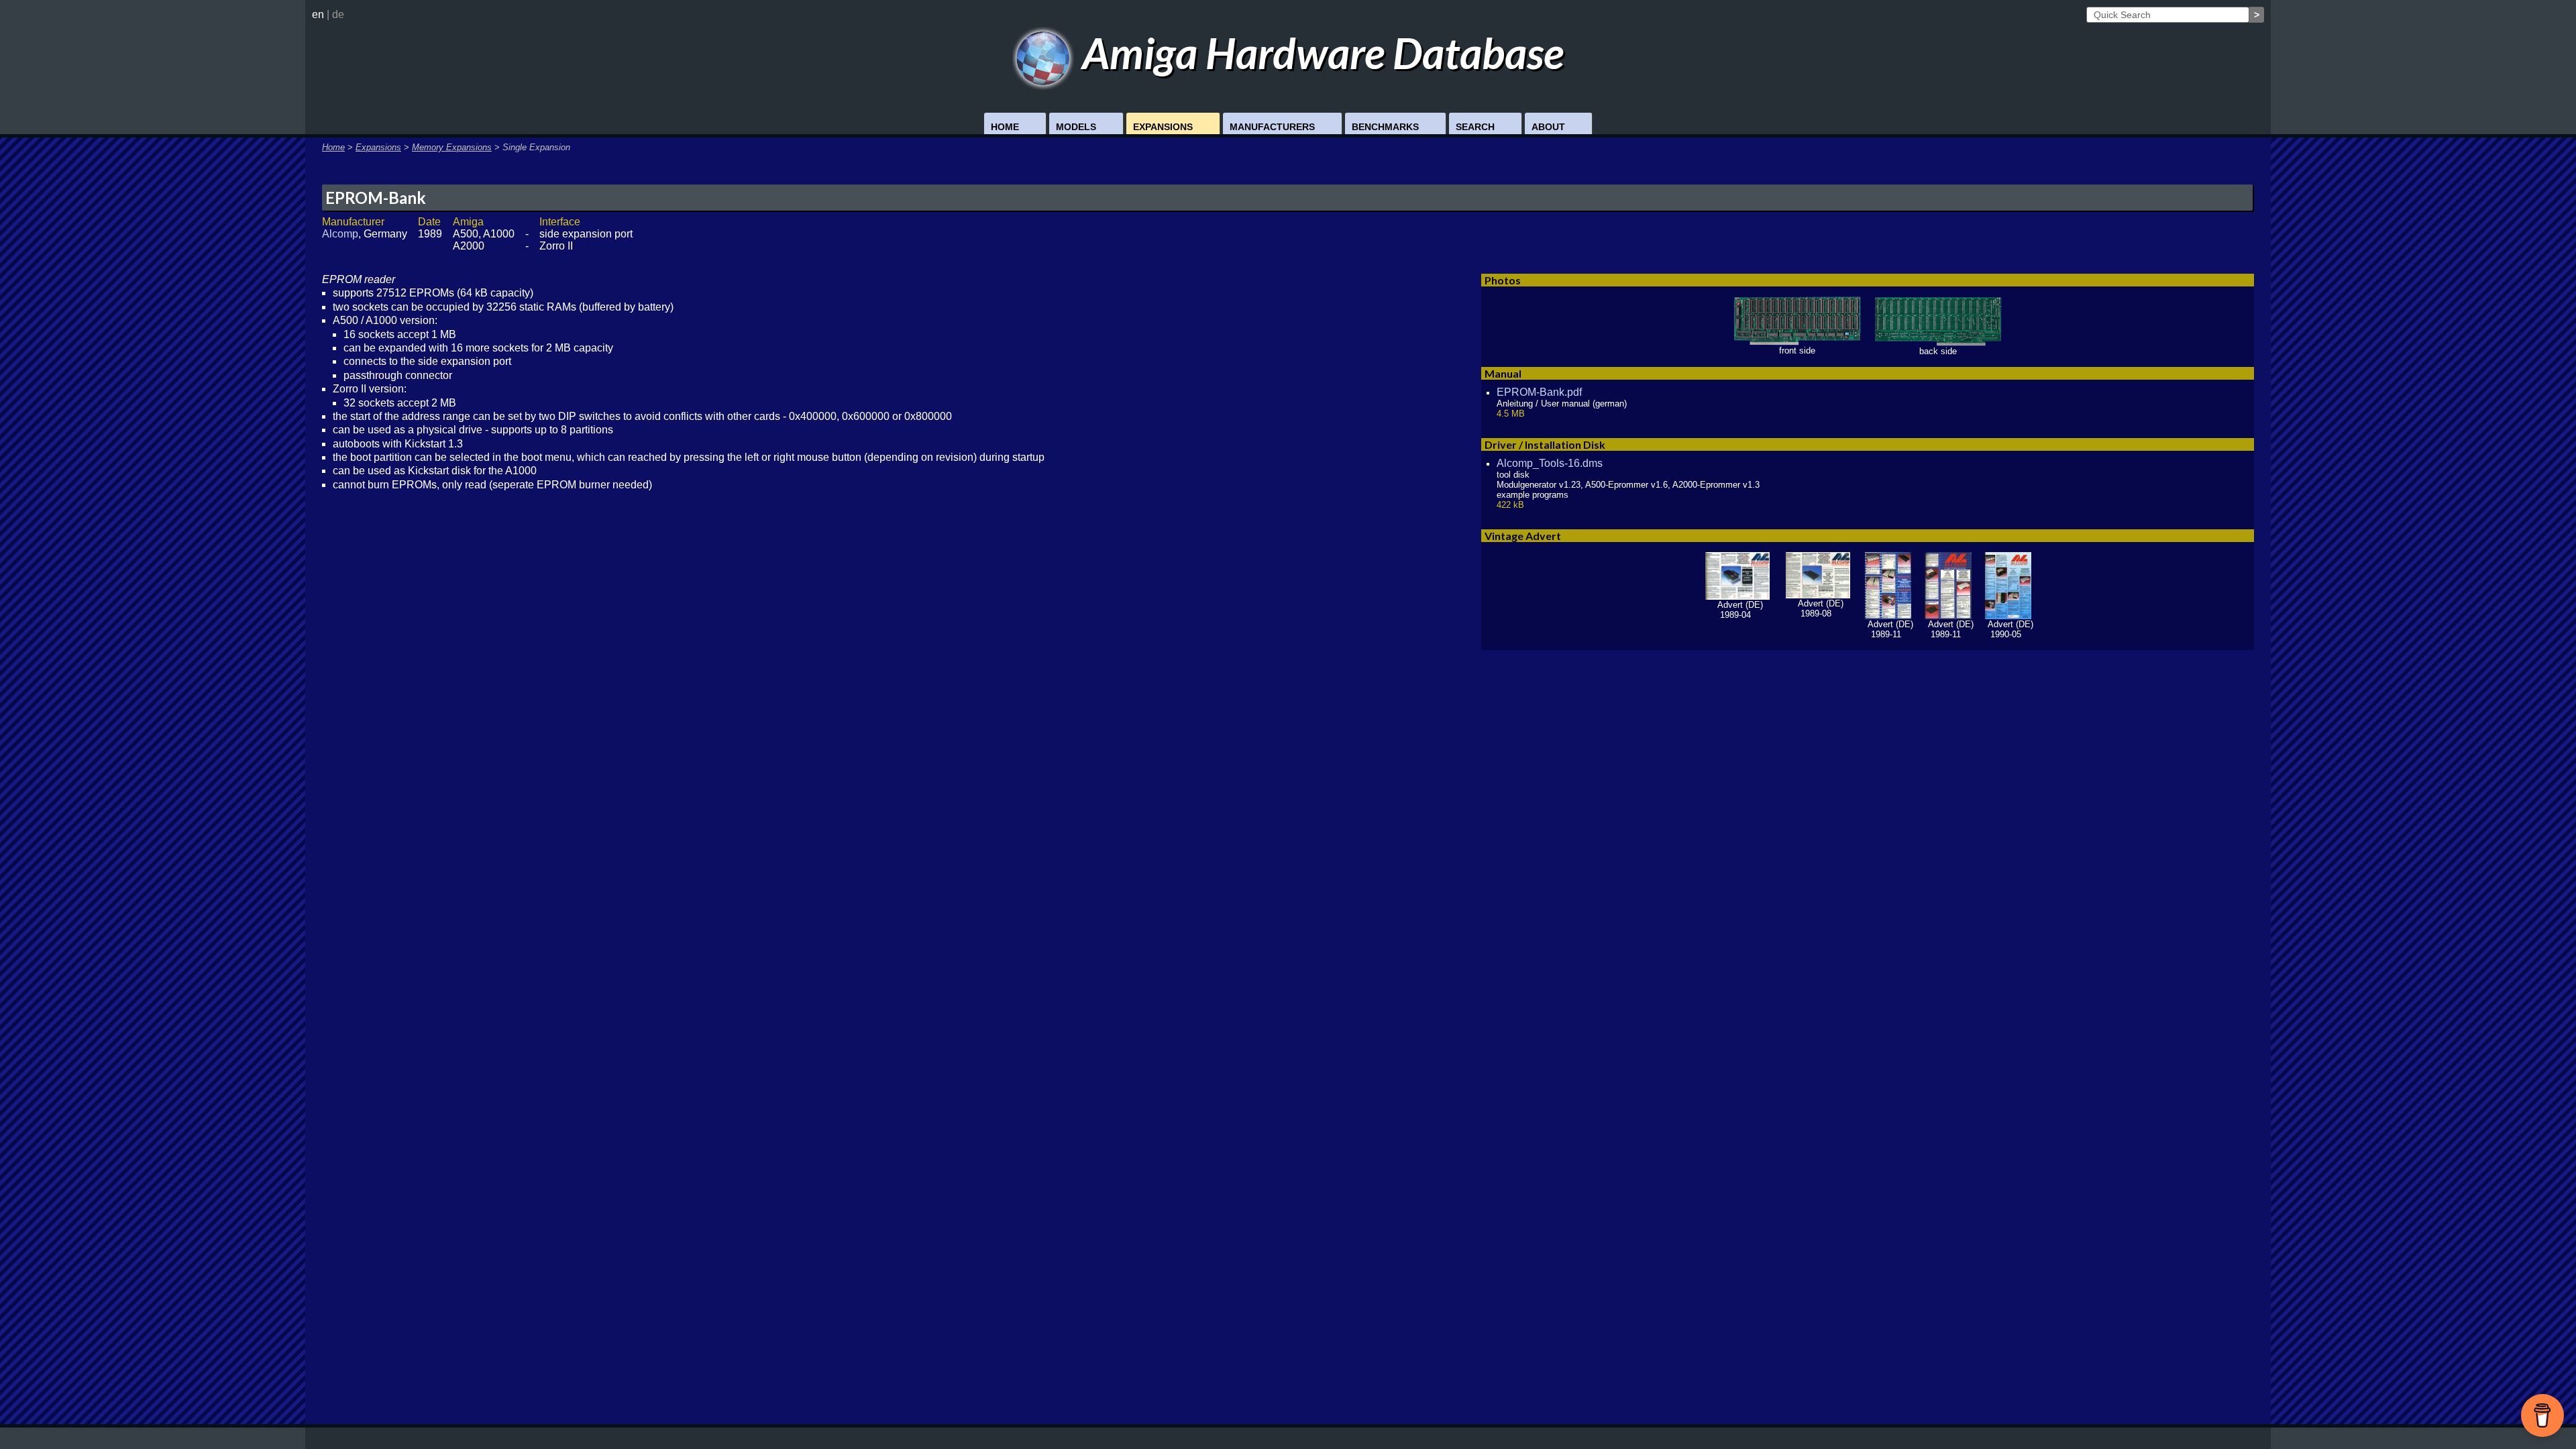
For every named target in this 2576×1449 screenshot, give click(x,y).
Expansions (1163, 127)
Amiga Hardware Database (1319, 53)
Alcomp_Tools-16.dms (1550, 463)
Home (1005, 127)
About (1548, 127)
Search (1475, 127)
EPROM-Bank (376, 198)
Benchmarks (1385, 127)
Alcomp (340, 234)
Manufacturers (1272, 127)
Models (1076, 127)
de (338, 14)
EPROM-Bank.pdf (1539, 392)
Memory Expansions (452, 147)
